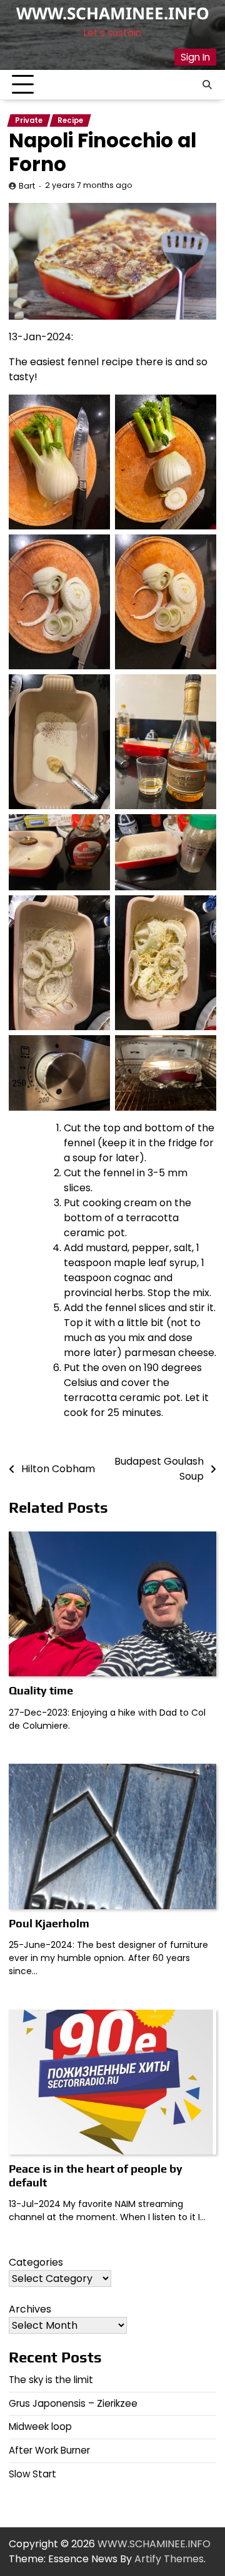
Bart (27, 186)
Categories (36, 2262)
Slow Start (32, 2474)
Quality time (41, 1690)
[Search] (207, 85)
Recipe (70, 120)
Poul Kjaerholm (49, 1923)
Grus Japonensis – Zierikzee (73, 2403)
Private (29, 120)
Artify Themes (169, 2559)
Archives (30, 2309)
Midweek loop (40, 2426)
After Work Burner (49, 2450)
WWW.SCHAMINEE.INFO (113, 13)
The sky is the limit (51, 2380)
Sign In (195, 57)
